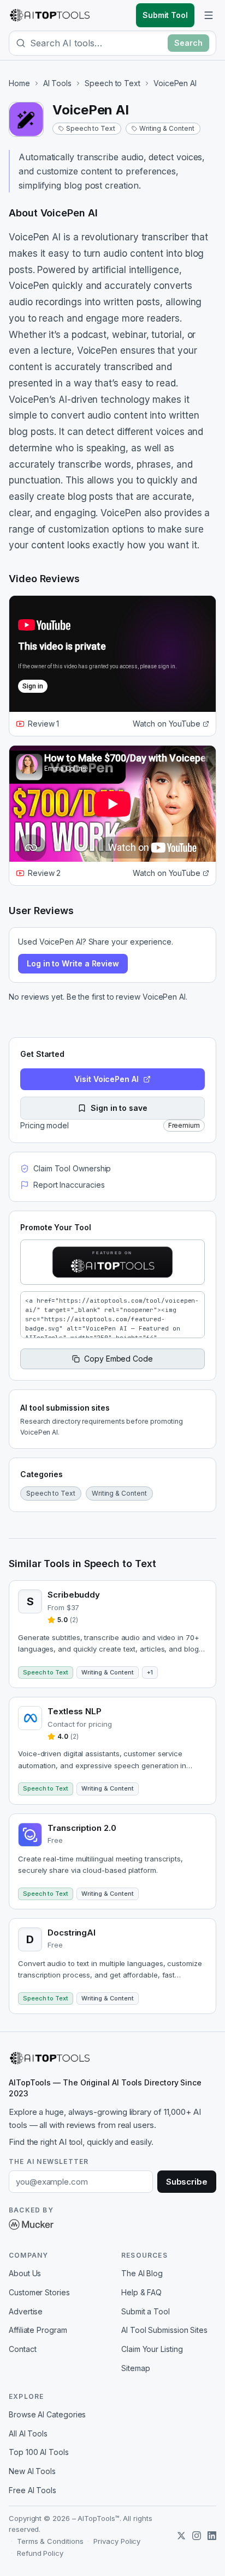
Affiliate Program (38, 2330)
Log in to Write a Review (73, 963)
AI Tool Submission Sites (164, 2330)
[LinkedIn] (212, 2536)
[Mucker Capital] (31, 2224)
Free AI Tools (32, 2490)
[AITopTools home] (50, 15)
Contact (22, 2349)
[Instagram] (197, 2536)
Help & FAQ (141, 2292)
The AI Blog (142, 2273)
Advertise (26, 2311)
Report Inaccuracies (69, 1185)
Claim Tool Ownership (72, 1168)
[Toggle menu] (209, 15)
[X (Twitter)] (181, 2536)
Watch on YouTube (167, 724)
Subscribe (187, 2182)
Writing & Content (167, 128)
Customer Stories (39, 2292)
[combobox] (97, 43)
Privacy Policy (117, 2541)
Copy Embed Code (119, 1359)
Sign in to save (119, 1108)
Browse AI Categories (47, 2414)
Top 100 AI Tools (39, 2452)
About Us (25, 2273)
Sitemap (135, 2368)
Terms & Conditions (50, 2541)
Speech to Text (112, 83)
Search (188, 43)
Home (19, 83)
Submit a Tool (146, 2311)
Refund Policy (40, 2553)
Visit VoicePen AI (106, 1079)
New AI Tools (32, 2471)
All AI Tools (28, 2433)
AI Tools (57, 83)
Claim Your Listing (152, 2349)
